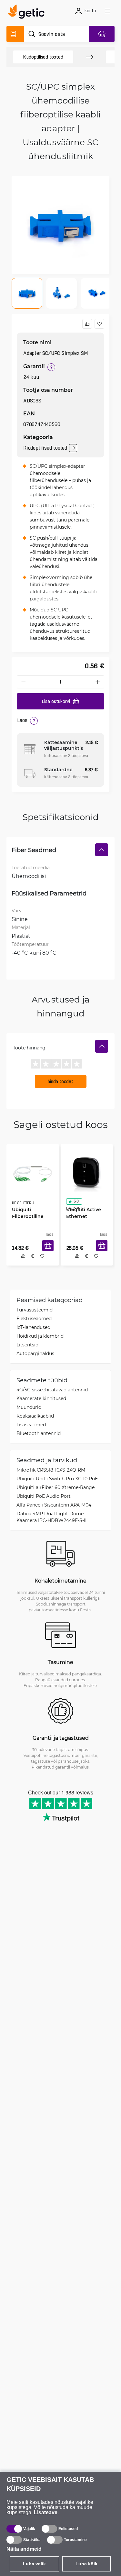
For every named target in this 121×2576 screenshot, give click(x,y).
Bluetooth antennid (39, 1435)
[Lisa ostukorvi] (50, 1253)
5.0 (74, 1199)
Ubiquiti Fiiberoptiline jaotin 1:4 (25, 1214)
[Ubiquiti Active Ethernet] (87, 1172)
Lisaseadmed (31, 1426)
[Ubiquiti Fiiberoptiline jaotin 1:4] (33, 1172)
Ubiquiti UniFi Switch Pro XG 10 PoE (57, 1480)
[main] (28, 13)
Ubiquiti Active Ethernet (81, 1211)
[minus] (23, 682)
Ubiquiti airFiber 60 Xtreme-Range (55, 1489)
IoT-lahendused (33, 1329)
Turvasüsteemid (35, 1311)
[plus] (98, 682)
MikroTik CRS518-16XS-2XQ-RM (51, 1471)
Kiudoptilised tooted (43, 57)
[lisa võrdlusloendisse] (87, 324)
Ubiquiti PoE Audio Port (44, 1498)
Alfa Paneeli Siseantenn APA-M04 (54, 1506)
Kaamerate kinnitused (41, 1400)
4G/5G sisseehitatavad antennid (52, 1391)
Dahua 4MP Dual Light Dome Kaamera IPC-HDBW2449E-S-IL (52, 1518)
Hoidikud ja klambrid (40, 1337)
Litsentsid (27, 1346)
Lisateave (46, 2512)
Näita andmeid (24, 2549)
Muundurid (29, 1409)
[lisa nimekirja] (99, 324)
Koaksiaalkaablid (35, 1417)
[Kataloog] (15, 34)
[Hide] (102, 850)
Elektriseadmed (34, 1320)
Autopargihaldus (35, 1355)
